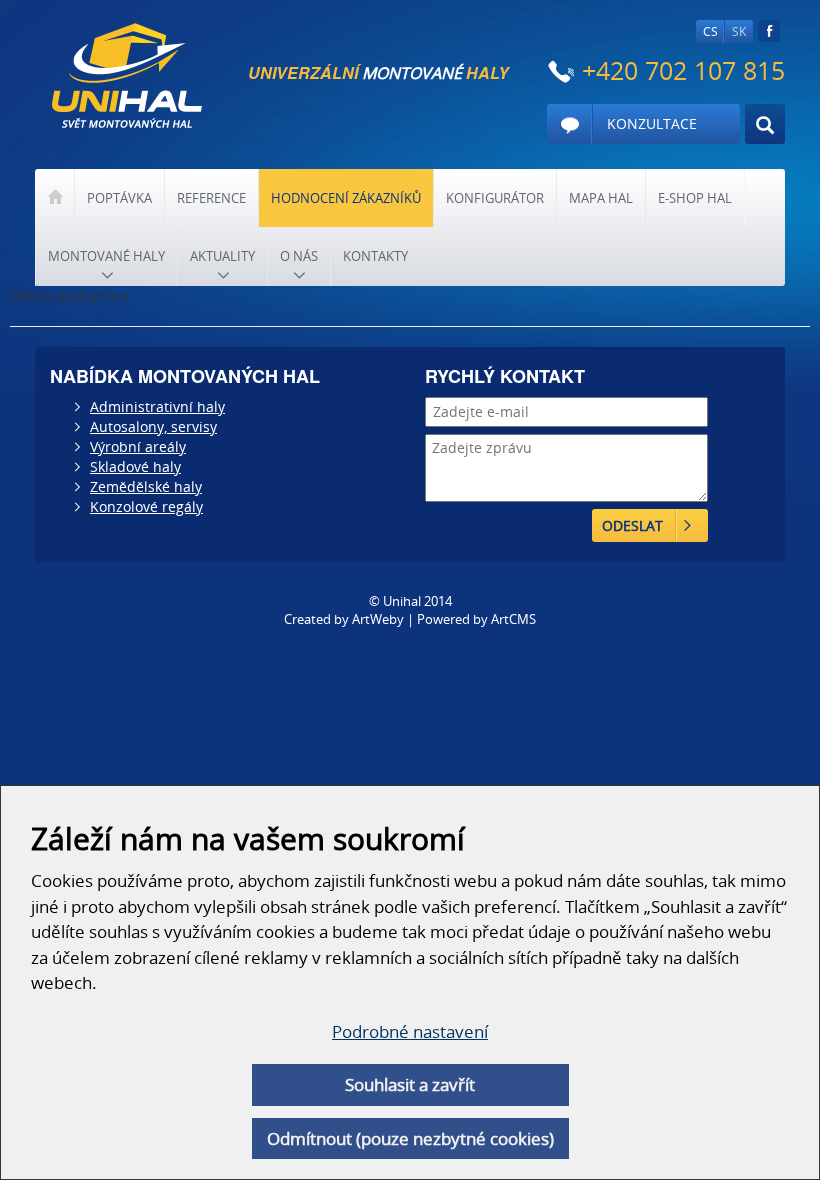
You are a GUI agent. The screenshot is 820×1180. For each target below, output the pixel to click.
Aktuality (222, 256)
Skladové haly (135, 466)
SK (739, 31)
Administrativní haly (157, 406)
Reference (211, 198)
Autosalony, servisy (153, 426)
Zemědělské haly (146, 486)
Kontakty (375, 256)
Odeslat (632, 525)
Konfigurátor (495, 198)
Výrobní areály (138, 446)
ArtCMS (513, 619)
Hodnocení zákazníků (346, 198)
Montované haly (106, 256)
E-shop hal (695, 198)
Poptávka (119, 198)
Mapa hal (601, 198)
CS (710, 31)
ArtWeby (378, 619)
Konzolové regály (146, 506)
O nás (299, 256)
